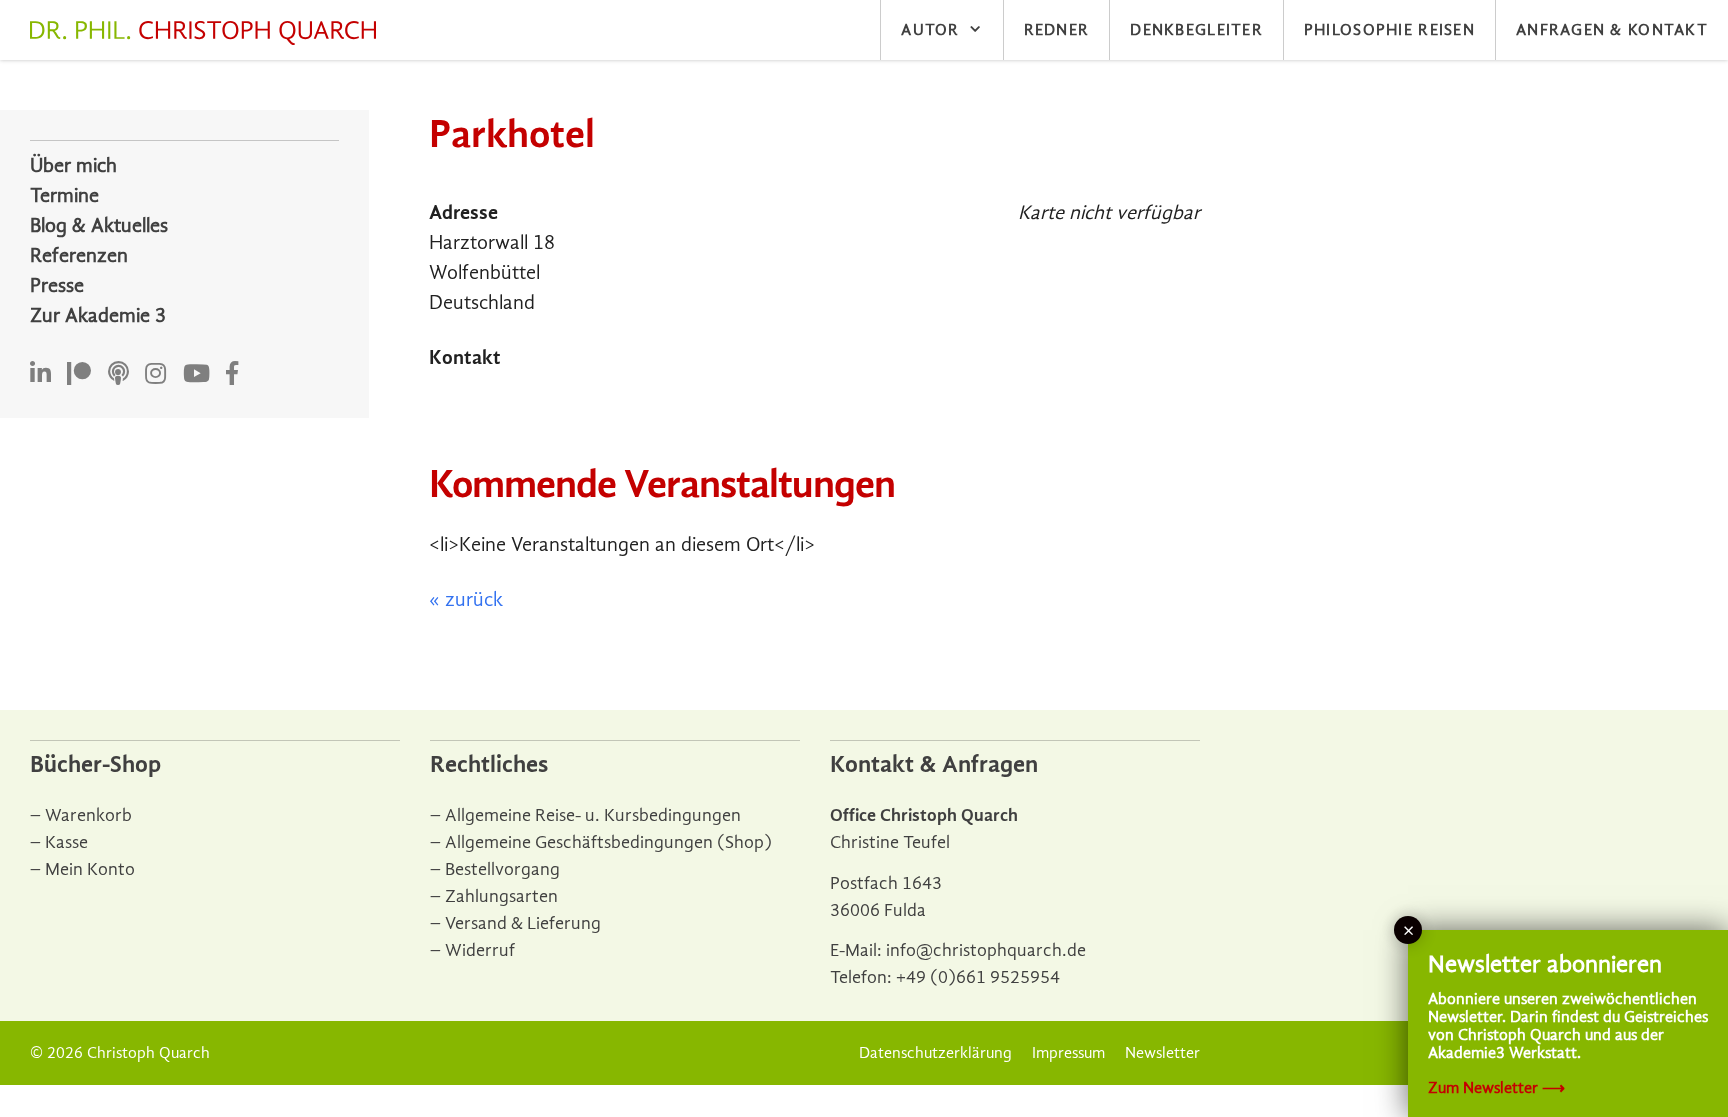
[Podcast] (118, 374)
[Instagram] (155, 374)
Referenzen (79, 255)
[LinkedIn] (40, 374)
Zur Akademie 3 (98, 315)
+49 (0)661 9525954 (978, 977)
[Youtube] (196, 374)
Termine (64, 195)
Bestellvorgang (502, 869)
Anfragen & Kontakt (1612, 30)
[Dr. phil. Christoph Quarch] (208, 33)
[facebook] (232, 374)
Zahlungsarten (501, 896)
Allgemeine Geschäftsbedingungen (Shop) (608, 842)
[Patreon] (79, 374)
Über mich (73, 165)
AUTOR (930, 30)
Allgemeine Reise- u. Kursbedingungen (593, 815)
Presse (57, 285)
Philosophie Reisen (1389, 30)
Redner (1057, 30)
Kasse (66, 842)
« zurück (466, 599)
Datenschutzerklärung (935, 1053)
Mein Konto (90, 869)
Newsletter (1162, 1053)
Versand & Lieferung (523, 923)
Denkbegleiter (1196, 30)
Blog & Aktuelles (99, 225)
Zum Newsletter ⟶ (1496, 1088)
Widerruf (480, 950)
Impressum (1068, 1053)
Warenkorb (88, 815)
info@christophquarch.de (986, 950)
